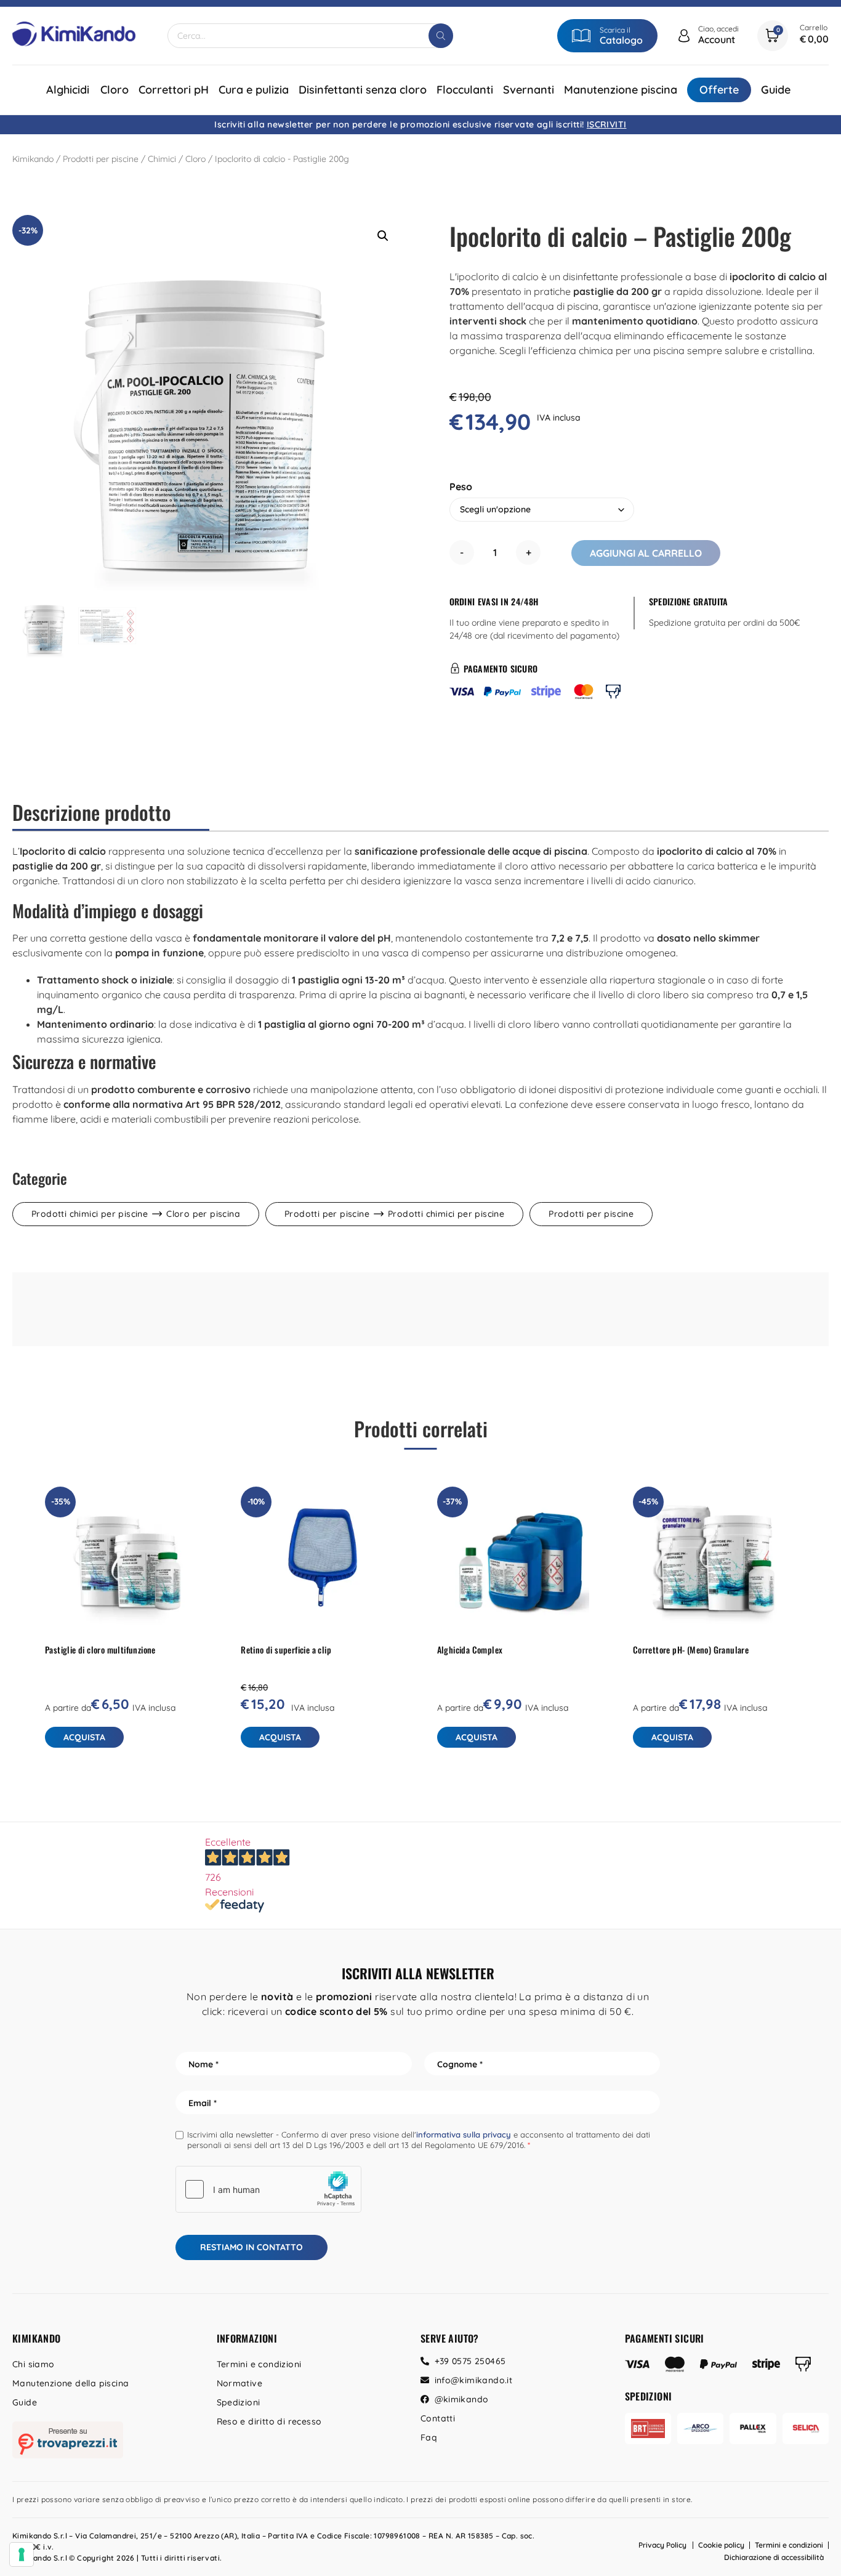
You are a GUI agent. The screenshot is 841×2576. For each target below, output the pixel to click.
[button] (383, 236)
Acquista (84, 1737)
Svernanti (529, 90)
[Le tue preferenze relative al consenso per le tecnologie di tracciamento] (22, 2554)
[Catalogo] (581, 36)
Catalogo (621, 40)
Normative (240, 2383)
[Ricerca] (441, 36)
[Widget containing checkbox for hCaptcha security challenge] (268, 2189)
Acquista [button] (280, 1737)
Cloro (115, 90)
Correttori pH (174, 90)
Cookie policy (721, 2545)
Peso (461, 487)
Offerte (719, 90)
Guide (776, 90)
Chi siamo (34, 2364)
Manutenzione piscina (621, 90)
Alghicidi (68, 90)
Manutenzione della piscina (70, 2383)
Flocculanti (465, 90)
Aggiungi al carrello (646, 553)
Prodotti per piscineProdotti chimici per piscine (394, 1214)
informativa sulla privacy (464, 2134)
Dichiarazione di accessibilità (774, 2557)
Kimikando (33, 159)
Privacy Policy (662, 2545)
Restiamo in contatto (251, 2247)
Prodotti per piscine (101, 159)
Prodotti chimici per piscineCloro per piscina (136, 1214)
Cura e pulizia (254, 90)
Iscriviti (607, 124)
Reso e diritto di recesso (269, 2421)
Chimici (162, 159)
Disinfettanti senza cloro (363, 90)
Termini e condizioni (259, 2364)
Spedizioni (239, 2402)
